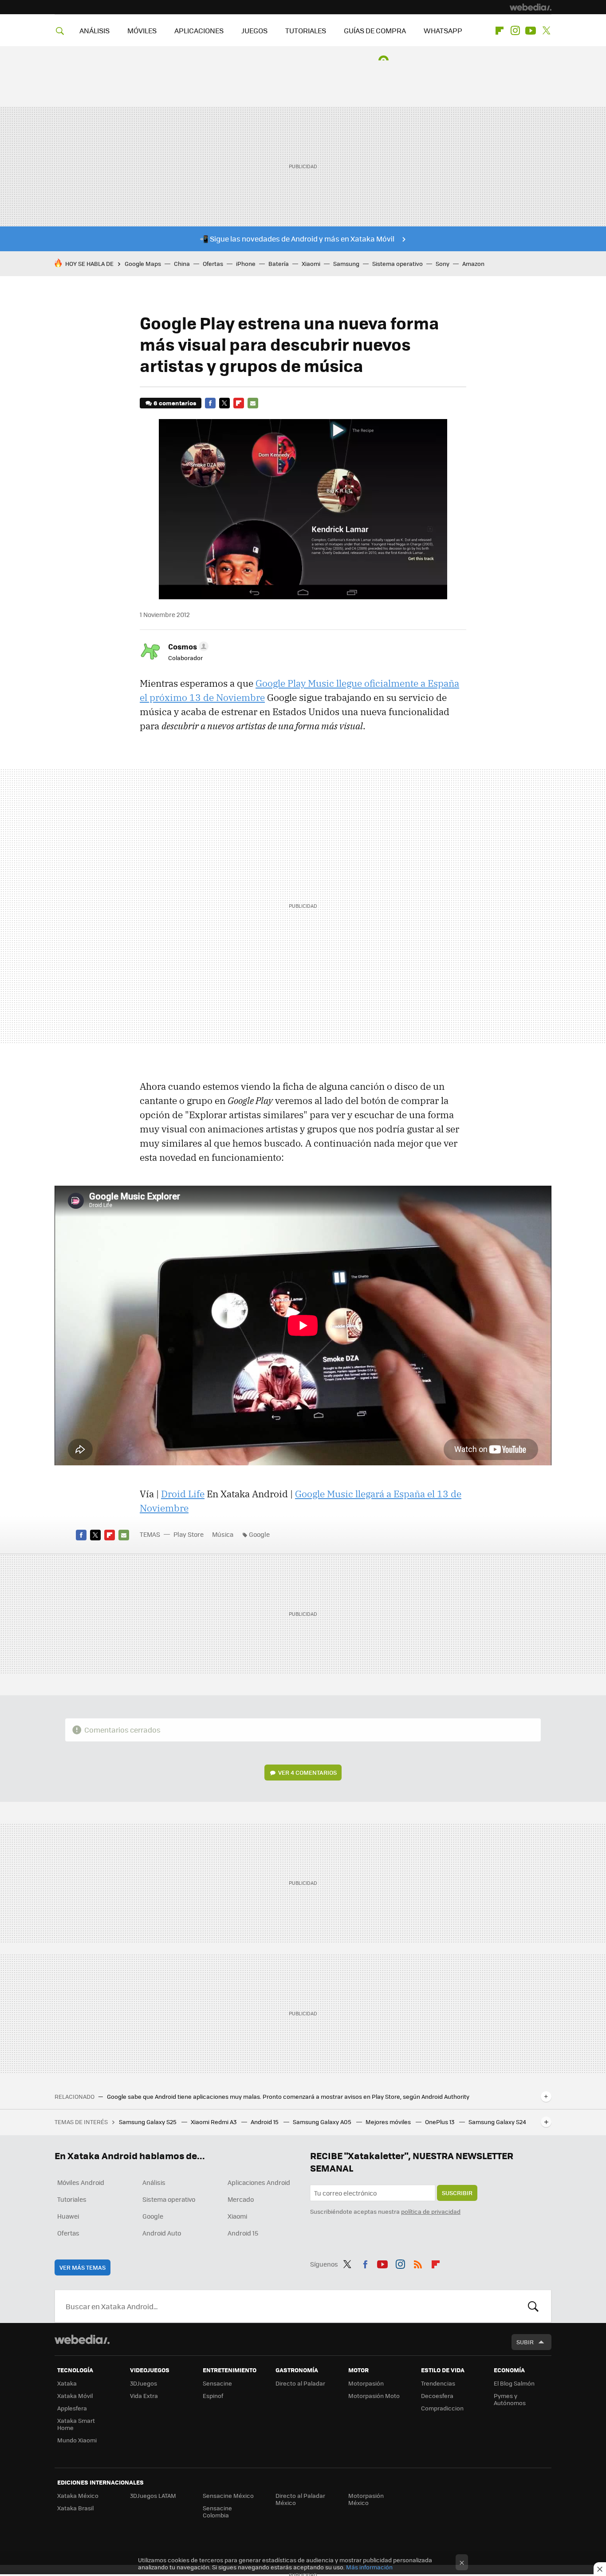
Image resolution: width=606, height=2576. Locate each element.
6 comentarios (175, 403)
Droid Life (183, 1494)
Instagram (515, 31)
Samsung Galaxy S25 (148, 2122)
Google (259, 1534)
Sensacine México (228, 2495)
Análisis (154, 2182)
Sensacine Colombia (217, 2511)
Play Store (189, 1534)
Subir (525, 2342)
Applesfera (72, 2408)
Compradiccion (442, 2408)
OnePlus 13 (440, 2122)
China (182, 263)
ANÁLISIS (94, 30)
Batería (279, 263)
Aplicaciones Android (259, 2182)
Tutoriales (72, 2199)
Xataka (67, 2383)
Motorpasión (366, 2383)
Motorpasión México (366, 2499)
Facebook (210, 403)
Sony (443, 263)
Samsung (346, 263)
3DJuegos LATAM (153, 2495)
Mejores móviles (389, 2122)
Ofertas (213, 263)
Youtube (531, 31)
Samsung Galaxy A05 (323, 2122)
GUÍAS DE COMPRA (375, 30)
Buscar (533, 2306)
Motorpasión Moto (374, 2396)
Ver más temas (83, 2267)
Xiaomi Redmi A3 (214, 2122)
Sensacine (217, 2383)
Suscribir (457, 2193)
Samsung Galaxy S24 (497, 2122)
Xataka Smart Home (76, 2424)
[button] (187, 646)
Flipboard (500, 31)
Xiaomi (311, 263)
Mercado (241, 2199)
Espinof (213, 2396)
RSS (418, 2263)
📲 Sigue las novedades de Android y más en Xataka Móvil (297, 239)
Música (223, 1534)
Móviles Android (81, 2182)
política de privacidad (431, 2211)
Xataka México (78, 2495)
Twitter (546, 31)
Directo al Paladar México (300, 2499)
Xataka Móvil (75, 2396)
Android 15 (265, 2122)
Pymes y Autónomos (510, 2399)
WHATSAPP (443, 30)
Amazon (473, 263)
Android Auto (162, 2233)
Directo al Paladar (300, 2383)
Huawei (68, 2216)
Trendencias (438, 2383)
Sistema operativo (397, 263)
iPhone (246, 263)
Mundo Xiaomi (77, 2440)
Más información (369, 2567)
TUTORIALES (306, 30)
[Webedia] (531, 7)
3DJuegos (144, 2383)
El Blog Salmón (514, 2383)
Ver (307, 1772)
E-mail (253, 403)
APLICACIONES (199, 30)
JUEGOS (254, 30)
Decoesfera (437, 2396)
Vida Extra (144, 2396)
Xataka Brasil (75, 2508)
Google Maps (143, 263)
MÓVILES (142, 30)
